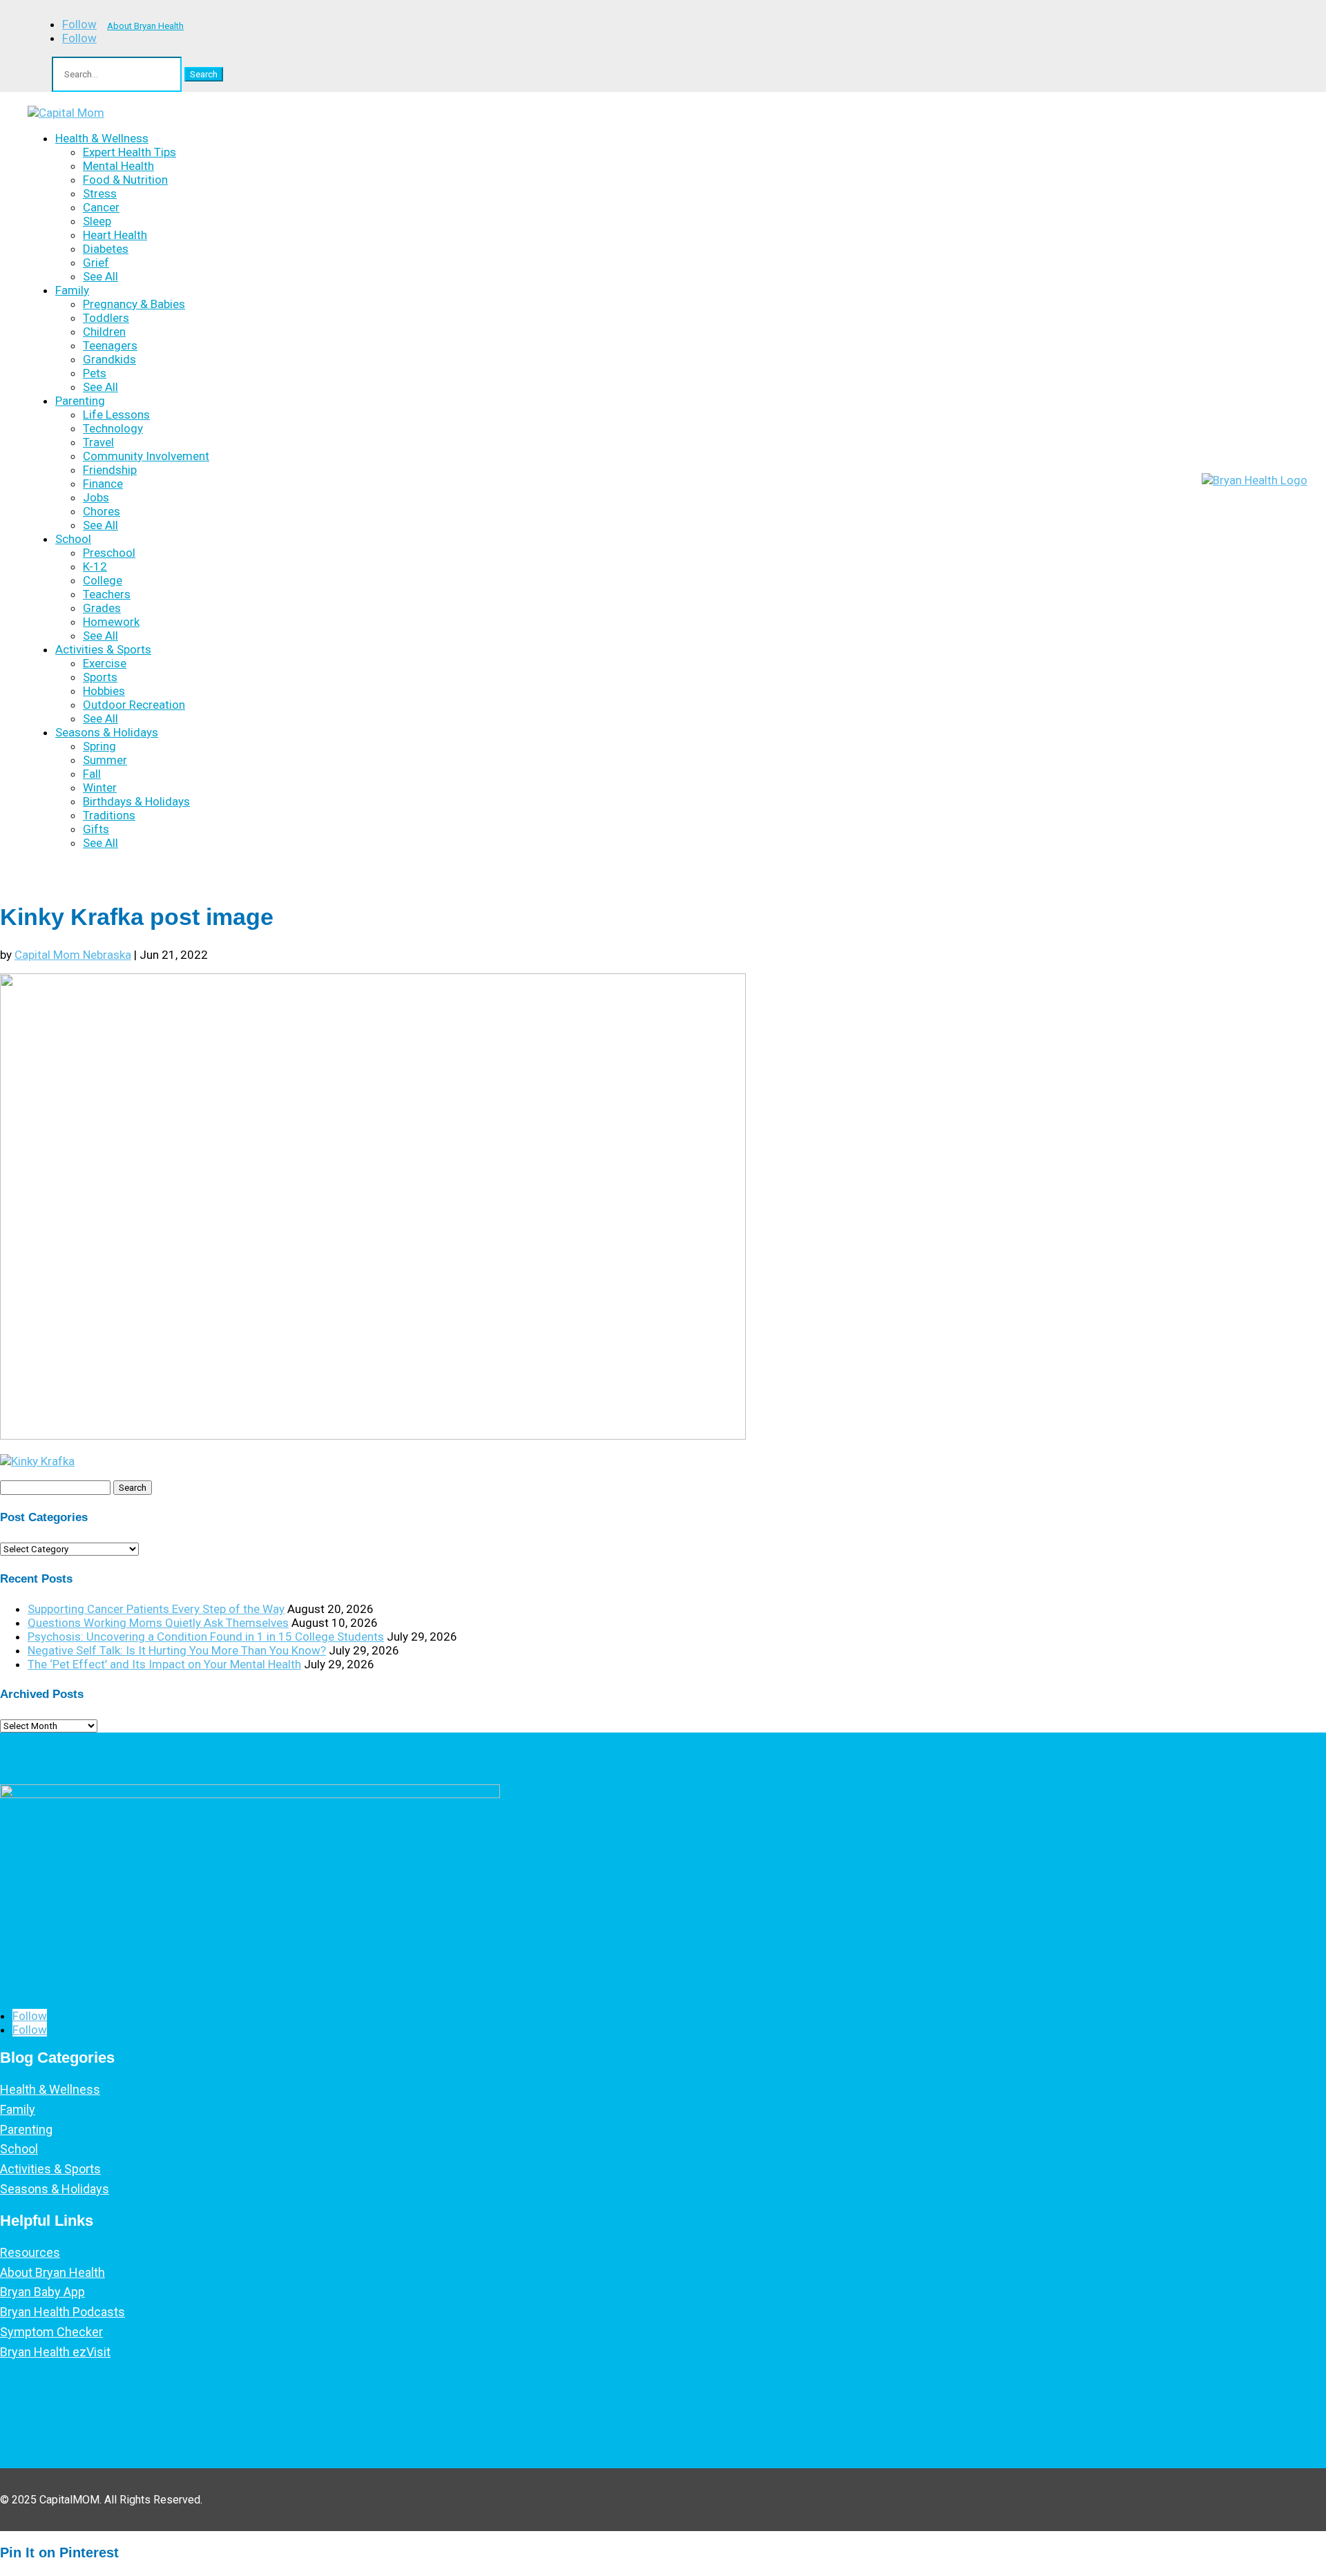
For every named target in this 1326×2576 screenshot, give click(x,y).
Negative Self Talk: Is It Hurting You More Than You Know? (177, 1650)
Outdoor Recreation (134, 705)
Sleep (97, 221)
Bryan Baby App (42, 2292)
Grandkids (109, 359)
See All (100, 276)
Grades (102, 608)
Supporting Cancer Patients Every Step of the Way (156, 1609)
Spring (99, 746)
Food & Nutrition (125, 180)
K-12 (95, 566)
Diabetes (106, 249)
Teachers (107, 594)
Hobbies (104, 691)
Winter (100, 788)
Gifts (96, 829)
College (103, 580)
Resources (30, 2252)
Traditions (109, 815)
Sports (100, 677)
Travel (98, 442)
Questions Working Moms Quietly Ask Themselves (158, 1623)
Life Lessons (116, 414)
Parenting (80, 401)
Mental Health (118, 166)
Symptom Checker (51, 2332)
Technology (113, 428)
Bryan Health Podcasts (63, 2312)
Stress (100, 193)
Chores (102, 511)
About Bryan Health (145, 26)
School (73, 539)
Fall (92, 774)
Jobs (96, 497)
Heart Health (115, 235)
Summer (105, 760)
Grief (96, 263)
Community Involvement (146, 456)
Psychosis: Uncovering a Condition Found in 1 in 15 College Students (206, 1637)
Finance (103, 484)
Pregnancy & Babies (134, 304)
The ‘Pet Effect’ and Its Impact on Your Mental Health (164, 1664)
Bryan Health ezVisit (55, 2352)
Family (72, 290)
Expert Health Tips (129, 152)
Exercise (105, 663)
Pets (95, 373)
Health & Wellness (102, 138)
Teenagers (110, 345)
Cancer (101, 207)
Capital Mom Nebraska (73, 955)
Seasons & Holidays (107, 732)
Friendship (110, 470)
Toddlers (106, 318)
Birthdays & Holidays (136, 801)
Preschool (109, 553)
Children (104, 332)
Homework (111, 622)
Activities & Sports (103, 649)
